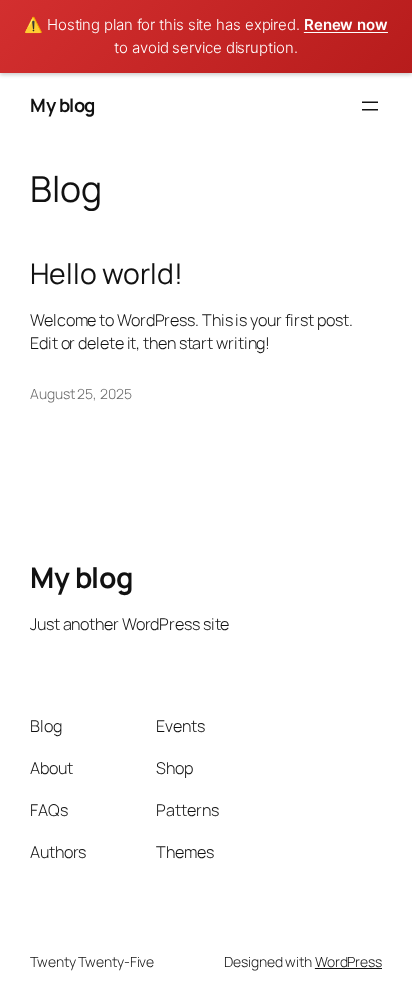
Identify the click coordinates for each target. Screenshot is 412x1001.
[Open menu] (370, 106)
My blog (62, 105)
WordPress (348, 961)
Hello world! (106, 274)
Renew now (346, 24)
